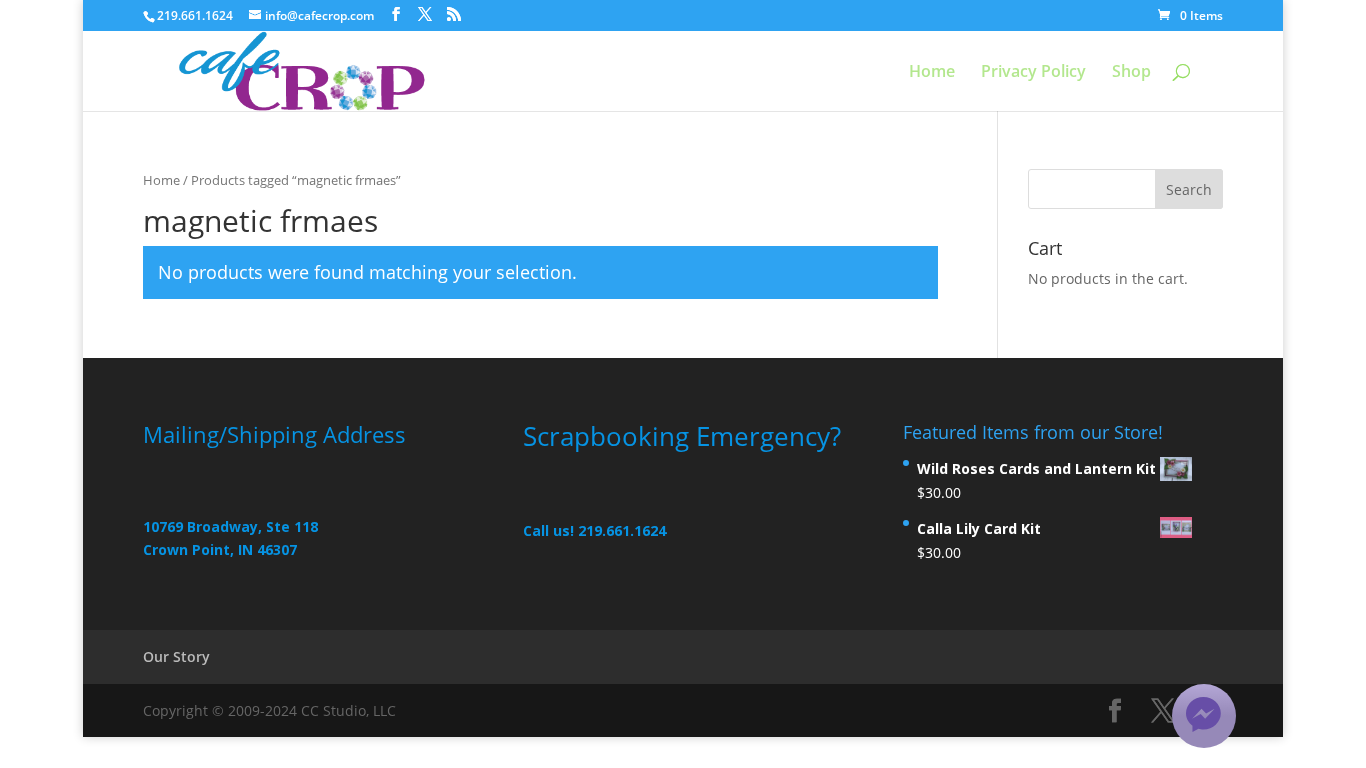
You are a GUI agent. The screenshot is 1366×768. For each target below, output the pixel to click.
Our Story (176, 656)
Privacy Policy (1033, 73)
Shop (1131, 73)
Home (932, 73)
